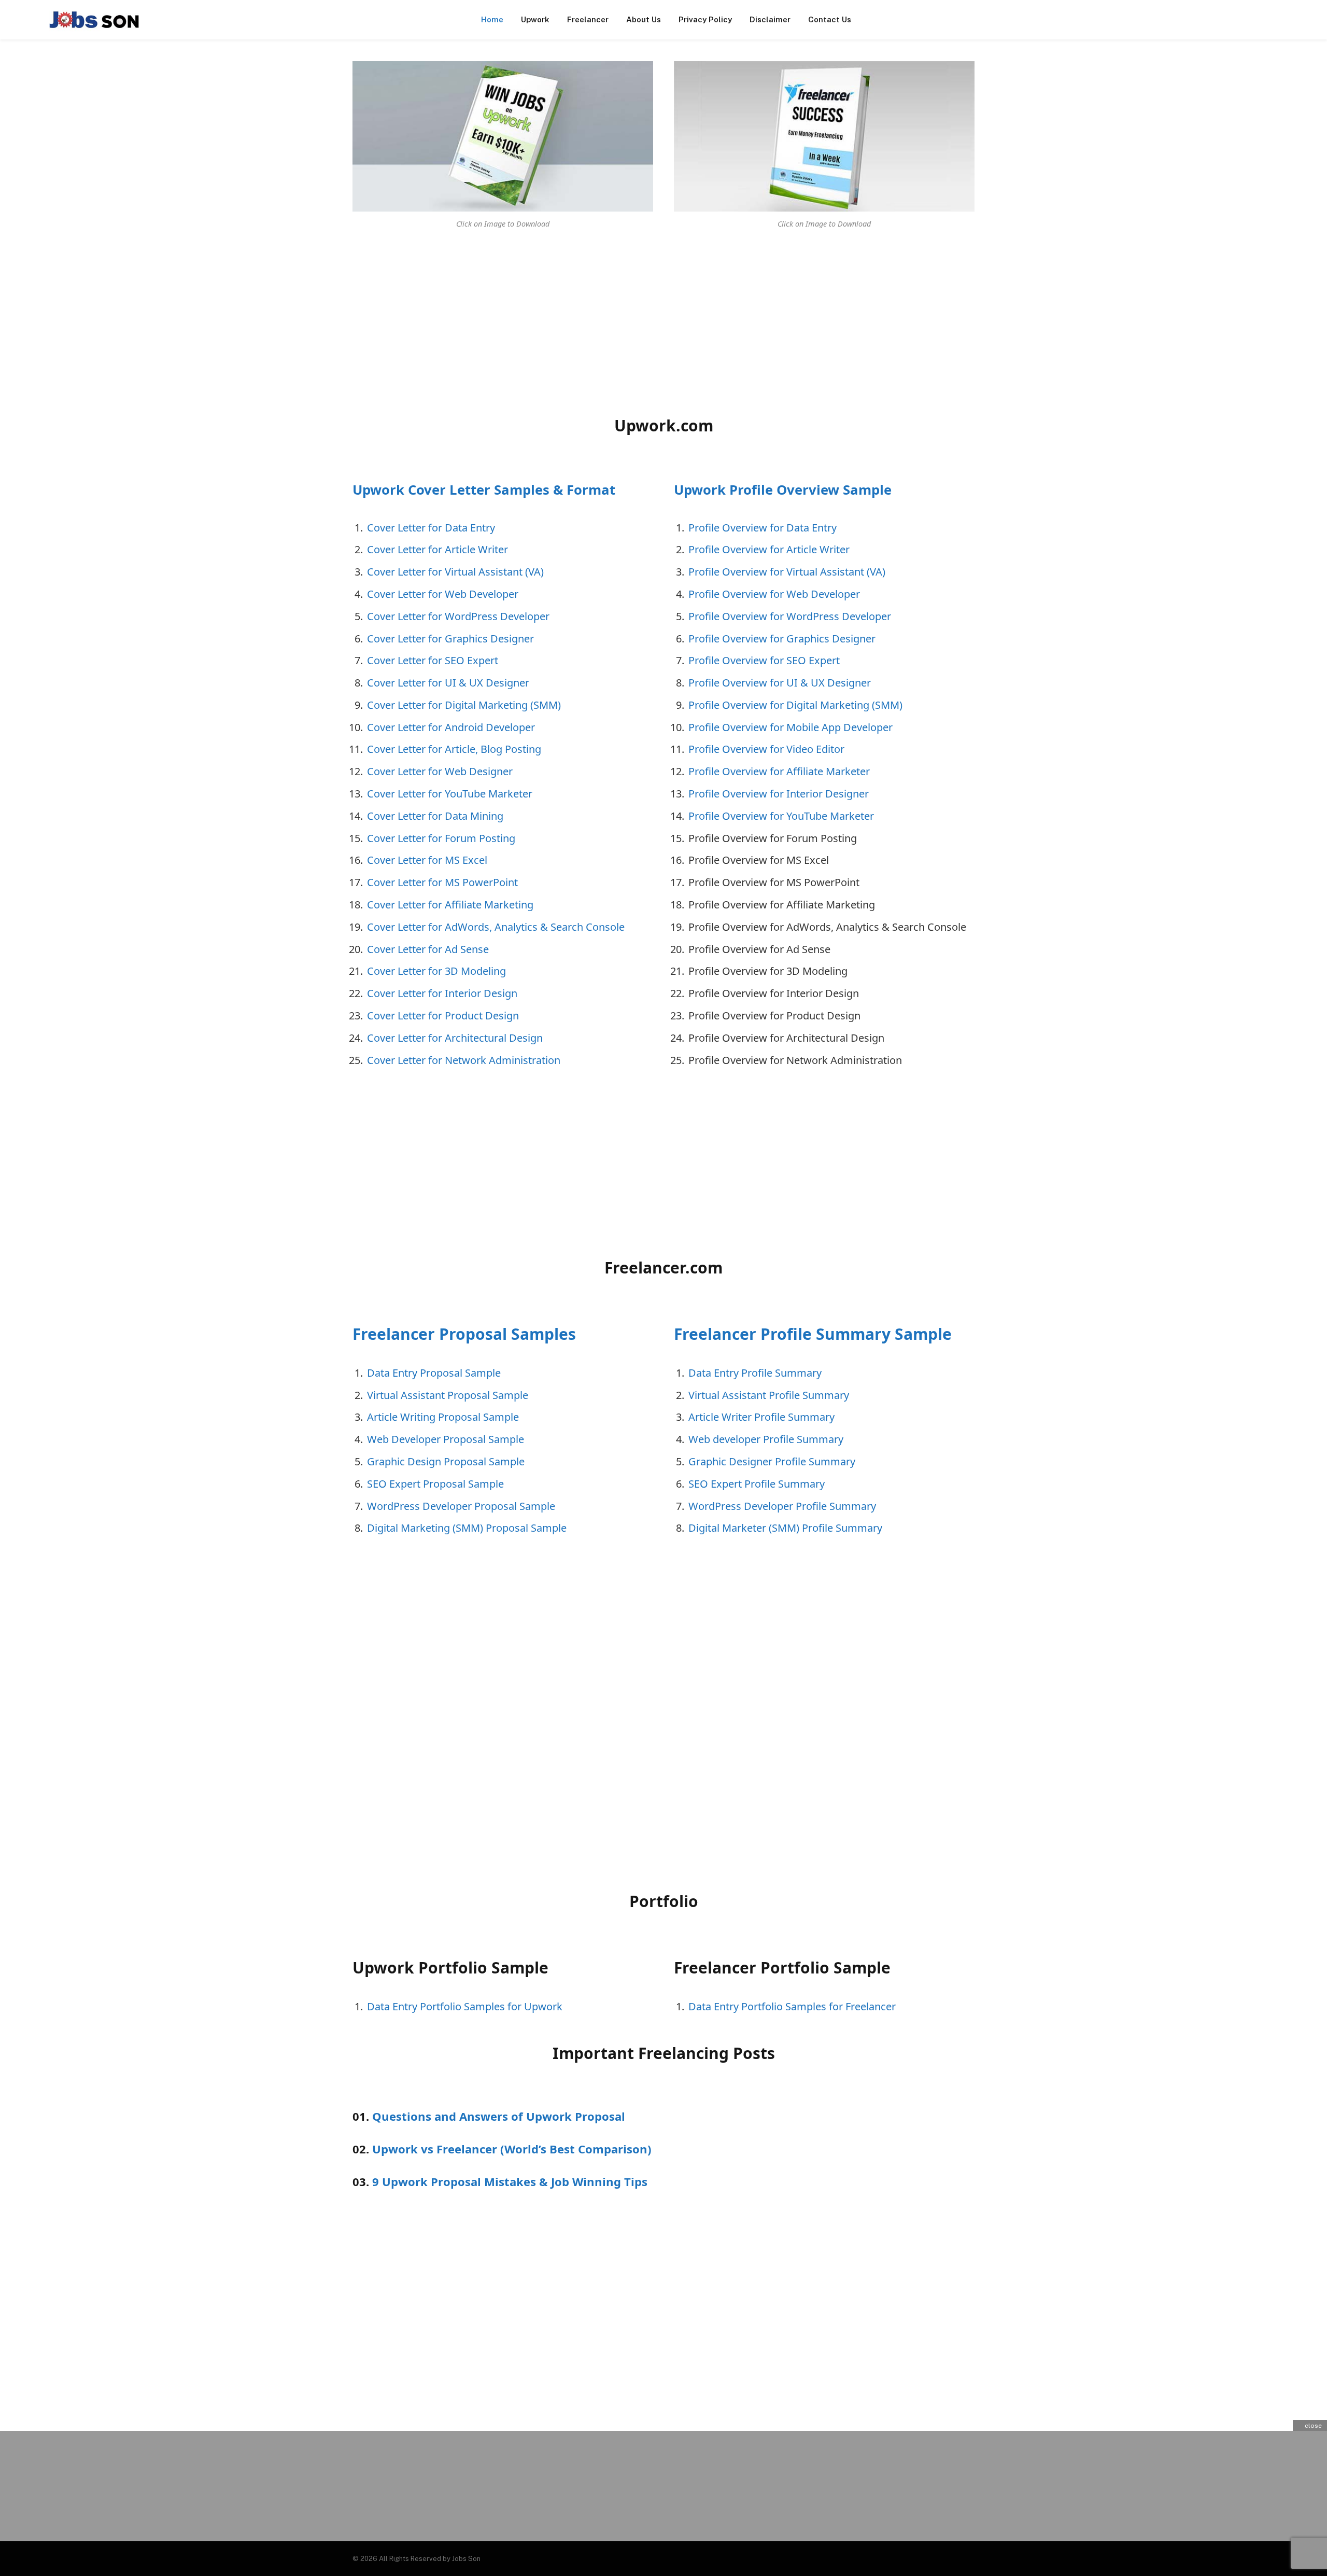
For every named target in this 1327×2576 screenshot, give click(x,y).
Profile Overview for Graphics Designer (782, 639)
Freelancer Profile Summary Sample (813, 1334)
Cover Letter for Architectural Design (455, 1038)
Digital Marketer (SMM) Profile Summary (785, 1528)
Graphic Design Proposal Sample (446, 1461)
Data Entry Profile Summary (755, 1373)
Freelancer (588, 19)
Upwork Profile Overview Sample (783, 490)
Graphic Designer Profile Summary (772, 1461)
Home (492, 19)
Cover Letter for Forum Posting (441, 838)
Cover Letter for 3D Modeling (436, 971)
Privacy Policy (705, 19)
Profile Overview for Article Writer (769, 549)
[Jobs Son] (94, 20)
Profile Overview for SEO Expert (764, 660)
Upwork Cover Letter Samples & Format (484, 490)
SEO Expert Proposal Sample (435, 1484)
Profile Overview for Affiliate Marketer (779, 771)
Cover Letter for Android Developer (451, 727)
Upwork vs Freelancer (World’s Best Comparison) (512, 2149)
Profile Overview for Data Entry (763, 528)
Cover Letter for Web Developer (443, 594)
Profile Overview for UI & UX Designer (780, 683)
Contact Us (830, 19)
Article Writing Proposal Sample (443, 1417)
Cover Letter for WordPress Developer (458, 616)
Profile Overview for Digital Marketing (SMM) (795, 705)
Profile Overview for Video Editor (766, 749)
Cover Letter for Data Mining (435, 816)
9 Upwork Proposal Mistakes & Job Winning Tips (510, 2181)
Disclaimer (770, 19)
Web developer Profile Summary (766, 1439)
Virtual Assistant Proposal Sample (448, 1395)
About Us (644, 19)
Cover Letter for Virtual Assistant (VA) (455, 572)
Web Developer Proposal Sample (446, 1439)
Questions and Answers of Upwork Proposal (499, 2116)
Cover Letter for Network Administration (464, 1060)
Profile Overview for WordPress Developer (790, 616)
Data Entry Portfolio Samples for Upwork (465, 2006)
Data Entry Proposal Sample (434, 1373)
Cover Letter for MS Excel (427, 860)
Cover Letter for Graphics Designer (450, 639)
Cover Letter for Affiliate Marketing (450, 905)
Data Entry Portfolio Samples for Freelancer (792, 2006)
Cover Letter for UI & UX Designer (448, 683)
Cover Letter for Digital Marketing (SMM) (464, 705)
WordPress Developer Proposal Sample (461, 1506)
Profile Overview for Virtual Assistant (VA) (787, 572)
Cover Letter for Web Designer (440, 771)
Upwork (535, 19)
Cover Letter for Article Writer (437, 549)
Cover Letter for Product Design (443, 1016)
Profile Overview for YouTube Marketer (781, 816)
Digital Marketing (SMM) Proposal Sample (467, 1528)
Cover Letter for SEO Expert (433, 660)
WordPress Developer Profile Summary (782, 1506)
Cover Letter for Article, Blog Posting (454, 749)
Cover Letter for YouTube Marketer (450, 794)
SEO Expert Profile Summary (757, 1484)
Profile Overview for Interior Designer (779, 794)
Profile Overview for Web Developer (774, 594)
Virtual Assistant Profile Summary (769, 1395)
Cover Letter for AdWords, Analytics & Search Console (496, 927)
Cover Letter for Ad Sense (428, 949)
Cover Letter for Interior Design (442, 993)
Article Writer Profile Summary (761, 1417)
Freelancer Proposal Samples (464, 1334)
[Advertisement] (449, 320)
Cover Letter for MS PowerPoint (442, 882)
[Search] (1307, 20)
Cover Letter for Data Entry (431, 528)
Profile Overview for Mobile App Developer (790, 727)
